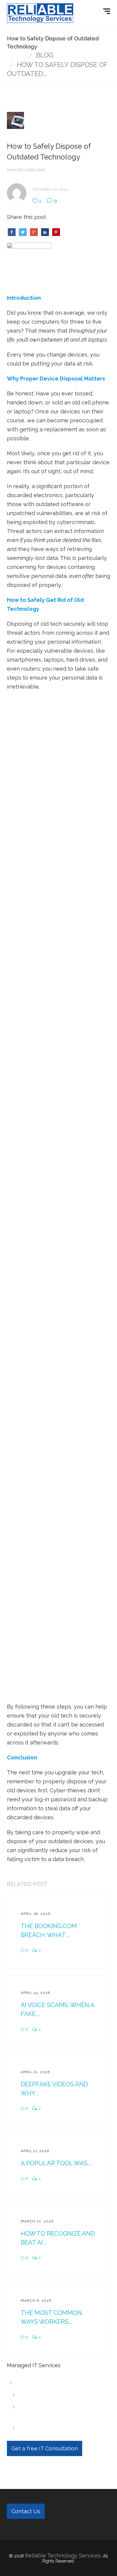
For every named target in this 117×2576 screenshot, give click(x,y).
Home (16, 55)
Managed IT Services (45, 2383)
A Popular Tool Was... (56, 2163)
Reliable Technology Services (63, 2556)
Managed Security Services (58, 2428)
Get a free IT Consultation (45, 2448)
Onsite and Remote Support (59, 2395)
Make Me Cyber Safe (26, 170)
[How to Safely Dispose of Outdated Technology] (29, 265)
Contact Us (26, 2511)
